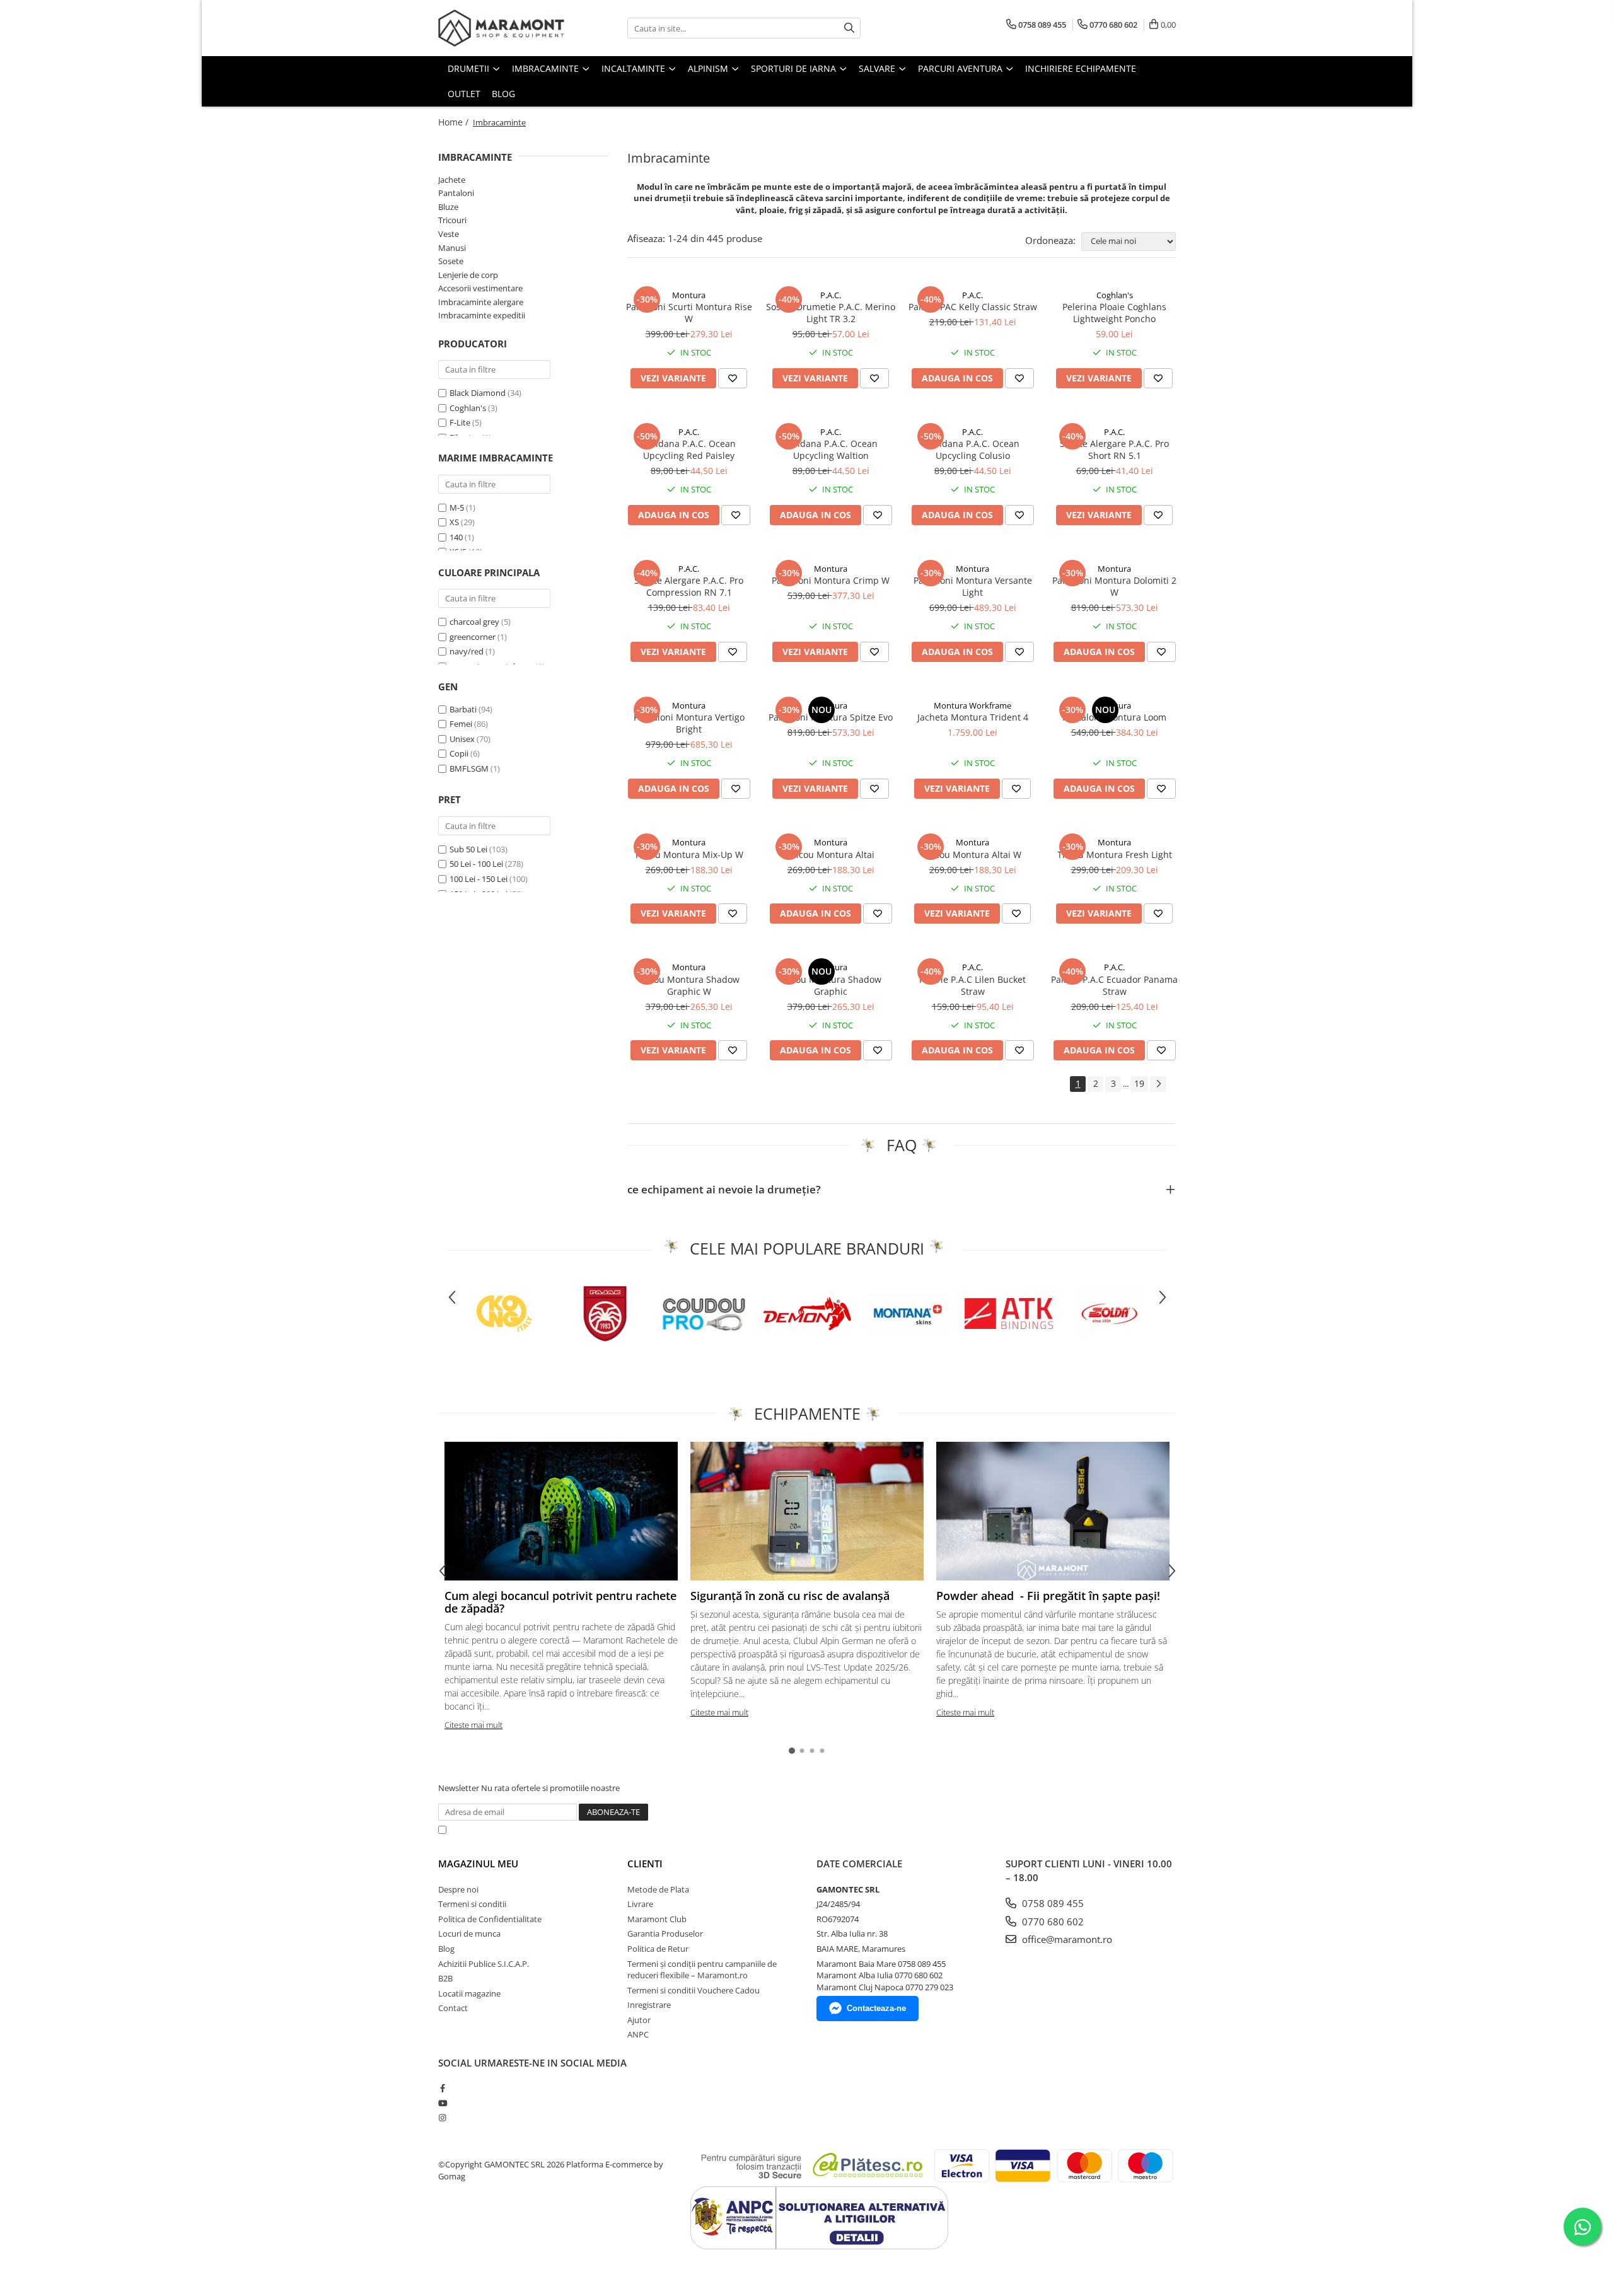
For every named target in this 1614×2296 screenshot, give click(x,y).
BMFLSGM (470, 768)
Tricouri (452, 220)
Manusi (452, 248)
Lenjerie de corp (468, 275)
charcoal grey (474, 622)
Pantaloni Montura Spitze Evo (831, 717)
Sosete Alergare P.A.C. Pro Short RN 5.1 (1114, 449)
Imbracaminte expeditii (482, 315)
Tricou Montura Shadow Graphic (831, 985)
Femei (462, 724)
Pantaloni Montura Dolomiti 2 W (1114, 586)
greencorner (473, 637)
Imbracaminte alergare (481, 302)
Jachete (452, 180)
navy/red (467, 651)
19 (1139, 1083)
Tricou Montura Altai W (972, 855)
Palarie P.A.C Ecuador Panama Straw (1114, 985)
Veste (449, 234)
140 (456, 537)
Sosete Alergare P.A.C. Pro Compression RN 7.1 (689, 586)
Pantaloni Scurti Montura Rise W (689, 313)
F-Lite (460, 422)
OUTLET (464, 94)
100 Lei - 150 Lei (479, 879)
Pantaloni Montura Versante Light (973, 586)
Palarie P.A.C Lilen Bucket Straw (972, 985)
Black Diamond (478, 393)
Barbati (464, 709)
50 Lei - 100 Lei (476, 864)
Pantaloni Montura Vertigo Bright (689, 723)
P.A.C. (831, 295)
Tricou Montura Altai (831, 855)
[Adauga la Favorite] (733, 378)
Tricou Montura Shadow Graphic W (689, 985)
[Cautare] (849, 28)
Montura (689, 295)
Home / (455, 122)
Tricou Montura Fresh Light (1115, 855)
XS (454, 522)
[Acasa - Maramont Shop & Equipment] (501, 28)
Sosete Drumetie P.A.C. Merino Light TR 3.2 (831, 313)
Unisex (463, 739)
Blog (503, 94)
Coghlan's (468, 408)
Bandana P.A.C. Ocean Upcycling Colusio (972, 449)
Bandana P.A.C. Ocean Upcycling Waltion (831, 449)
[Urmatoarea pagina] (1158, 1084)
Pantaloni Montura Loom (1114, 717)
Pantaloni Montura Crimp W (831, 580)
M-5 (457, 507)
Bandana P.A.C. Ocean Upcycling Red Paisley (689, 449)
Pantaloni (456, 193)
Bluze (448, 207)
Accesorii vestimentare (480, 288)
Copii (460, 753)
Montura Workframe (972, 705)
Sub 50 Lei (468, 849)
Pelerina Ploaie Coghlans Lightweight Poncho (1114, 313)
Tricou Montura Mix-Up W (689, 855)
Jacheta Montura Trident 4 (973, 717)
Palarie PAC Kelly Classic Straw (973, 307)
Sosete (451, 261)
